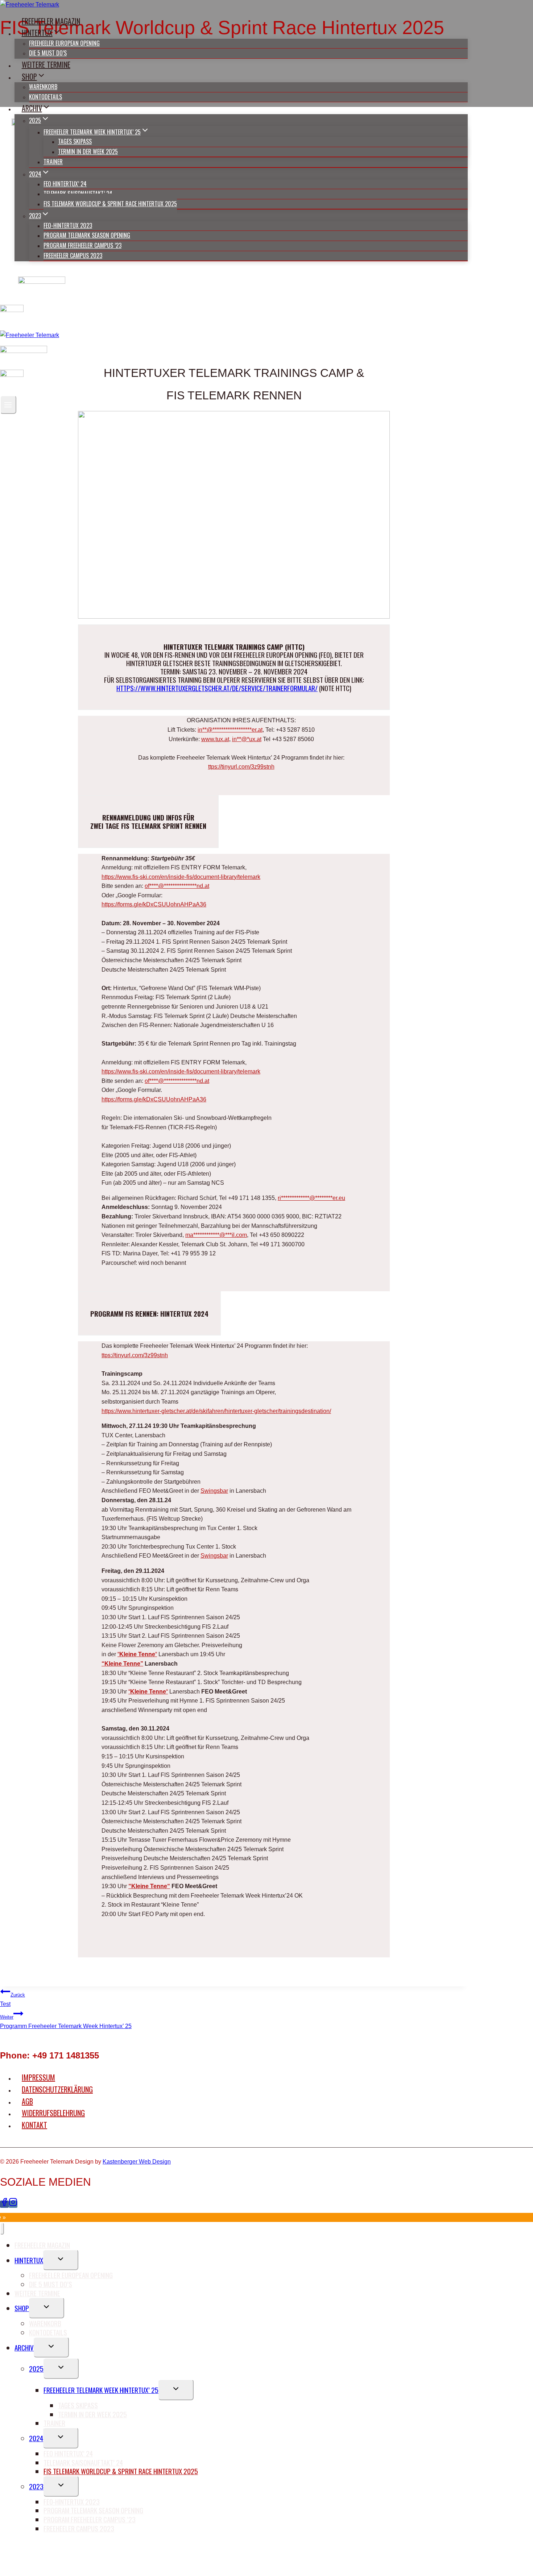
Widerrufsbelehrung (53, 2113)
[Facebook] (4, 2204)
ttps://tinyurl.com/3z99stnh (241, 767)
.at (226, 739)
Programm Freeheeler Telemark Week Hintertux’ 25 (66, 2022)
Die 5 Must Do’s (48, 53)
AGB (27, 2101)
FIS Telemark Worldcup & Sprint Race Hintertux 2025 (110, 204)
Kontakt (34, 2125)
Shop (22, 2308)
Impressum (38, 2077)
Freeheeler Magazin (51, 21)
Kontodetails (46, 97)
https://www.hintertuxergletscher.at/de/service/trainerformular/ (217, 688)
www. (208, 739)
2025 (36, 2368)
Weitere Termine (46, 65)
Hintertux (29, 2260)
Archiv (24, 2347)
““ (137, 1654)
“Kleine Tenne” (122, 1664)
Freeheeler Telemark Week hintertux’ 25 (101, 2390)
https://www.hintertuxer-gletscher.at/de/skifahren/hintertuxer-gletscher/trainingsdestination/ (216, 1411)
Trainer (53, 162)
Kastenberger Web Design (137, 2162)
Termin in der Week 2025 (88, 151)
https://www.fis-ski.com (131, 877)
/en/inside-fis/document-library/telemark (210, 877)
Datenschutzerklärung (57, 2089)
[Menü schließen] (2, 2229)
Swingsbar (214, 1491)
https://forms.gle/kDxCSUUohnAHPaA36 (154, 904)
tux (219, 739)
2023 (36, 2486)
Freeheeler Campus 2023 (73, 255)
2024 (36, 2438)
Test (13, 2000)
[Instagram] (13, 2204)
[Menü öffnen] (8, 405)
